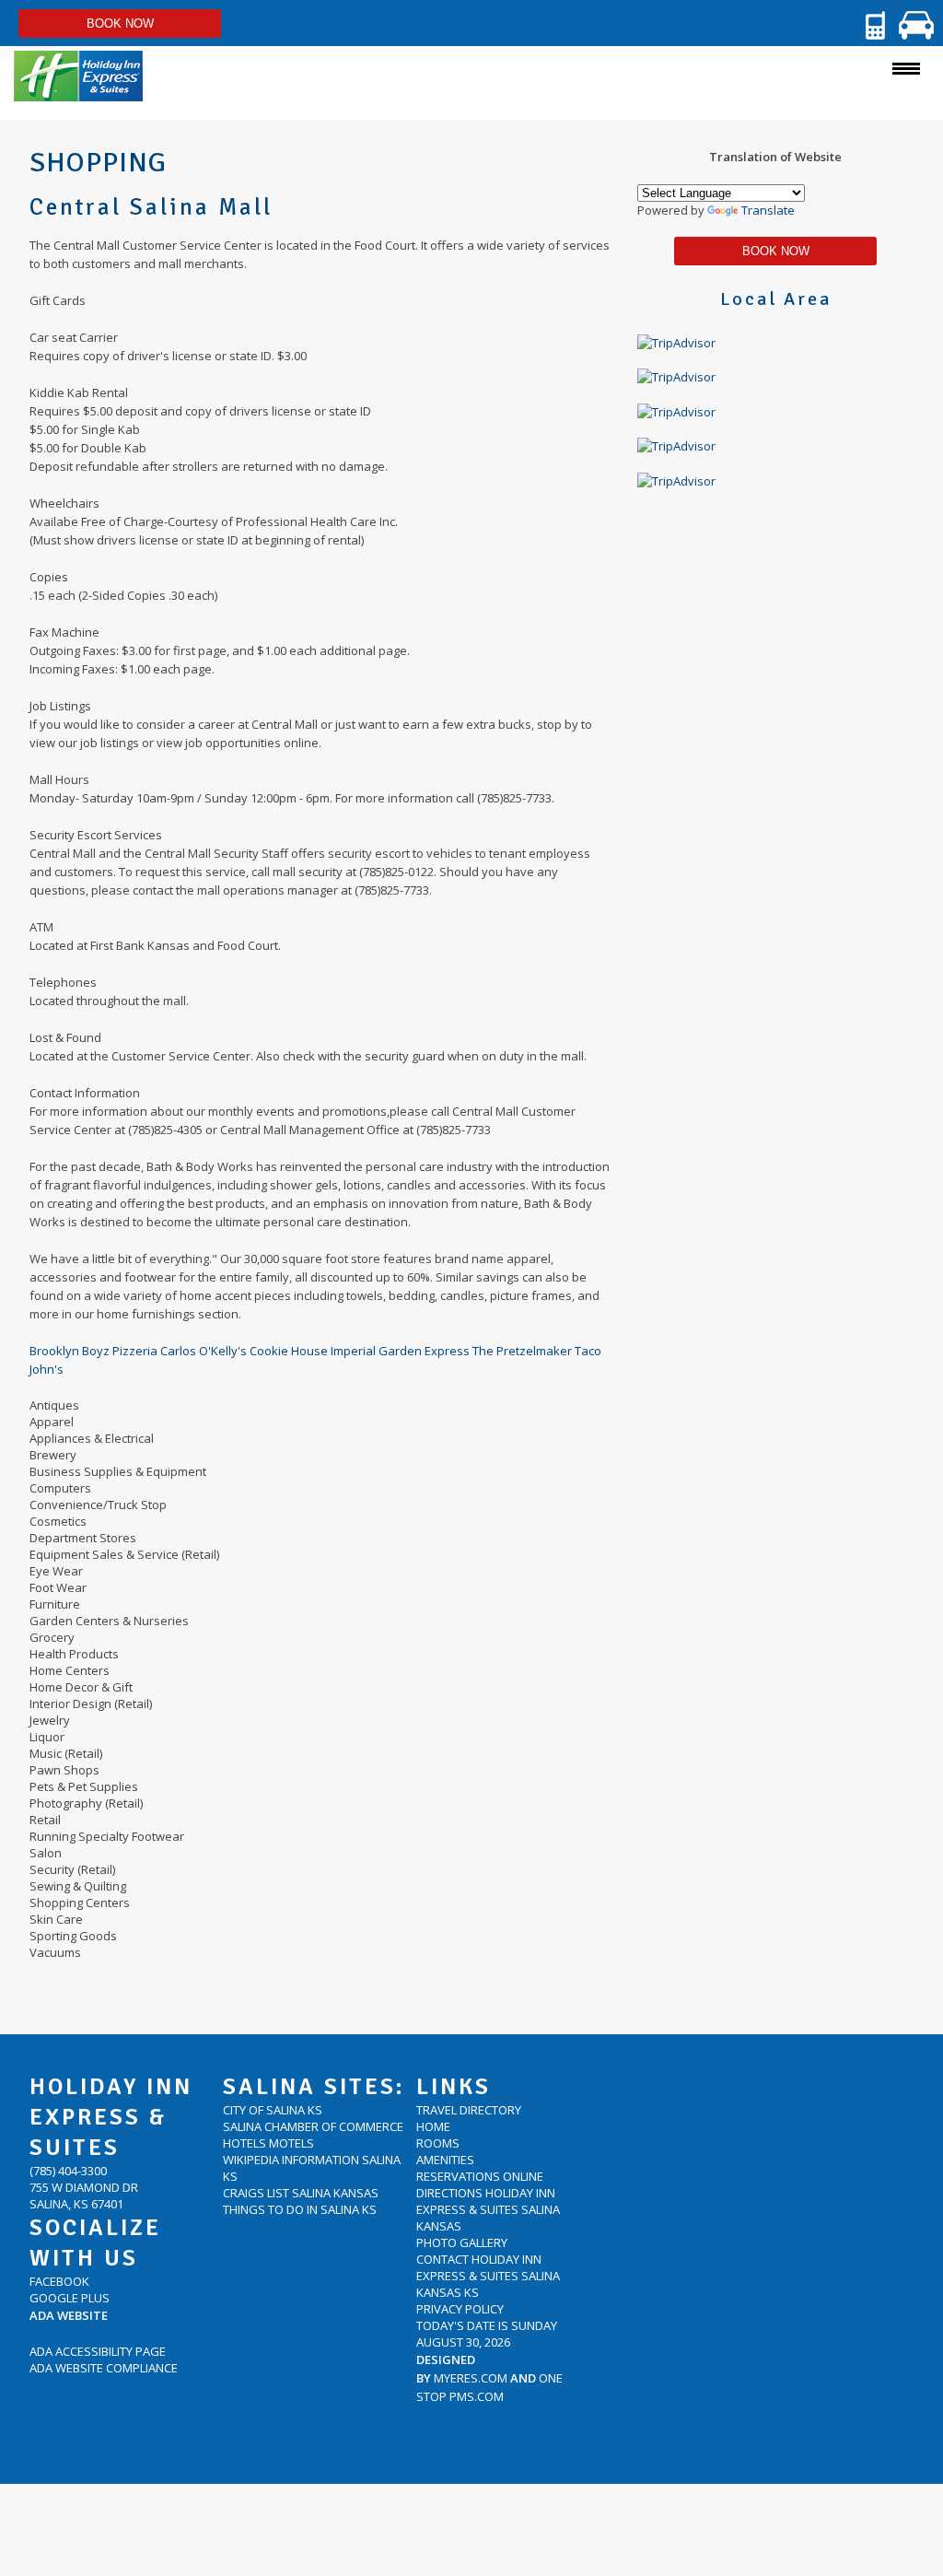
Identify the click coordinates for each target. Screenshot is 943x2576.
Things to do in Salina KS (300, 2209)
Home (433, 2126)
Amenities (445, 2160)
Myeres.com (471, 2378)
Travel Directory (469, 2110)
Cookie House (290, 1351)
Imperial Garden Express (402, 1351)
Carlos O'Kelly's (205, 1351)
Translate (768, 210)
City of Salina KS (273, 2110)
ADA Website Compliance (104, 2368)
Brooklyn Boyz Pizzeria (95, 1351)
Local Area (776, 299)
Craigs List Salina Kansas (301, 2193)
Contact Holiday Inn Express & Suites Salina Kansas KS (488, 2276)
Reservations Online (480, 2176)
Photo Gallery (462, 2242)
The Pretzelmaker (524, 1351)
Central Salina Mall (151, 207)
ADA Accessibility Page (98, 2351)
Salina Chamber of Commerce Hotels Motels (313, 2135)
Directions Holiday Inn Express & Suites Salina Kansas (488, 2209)
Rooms (438, 2143)
